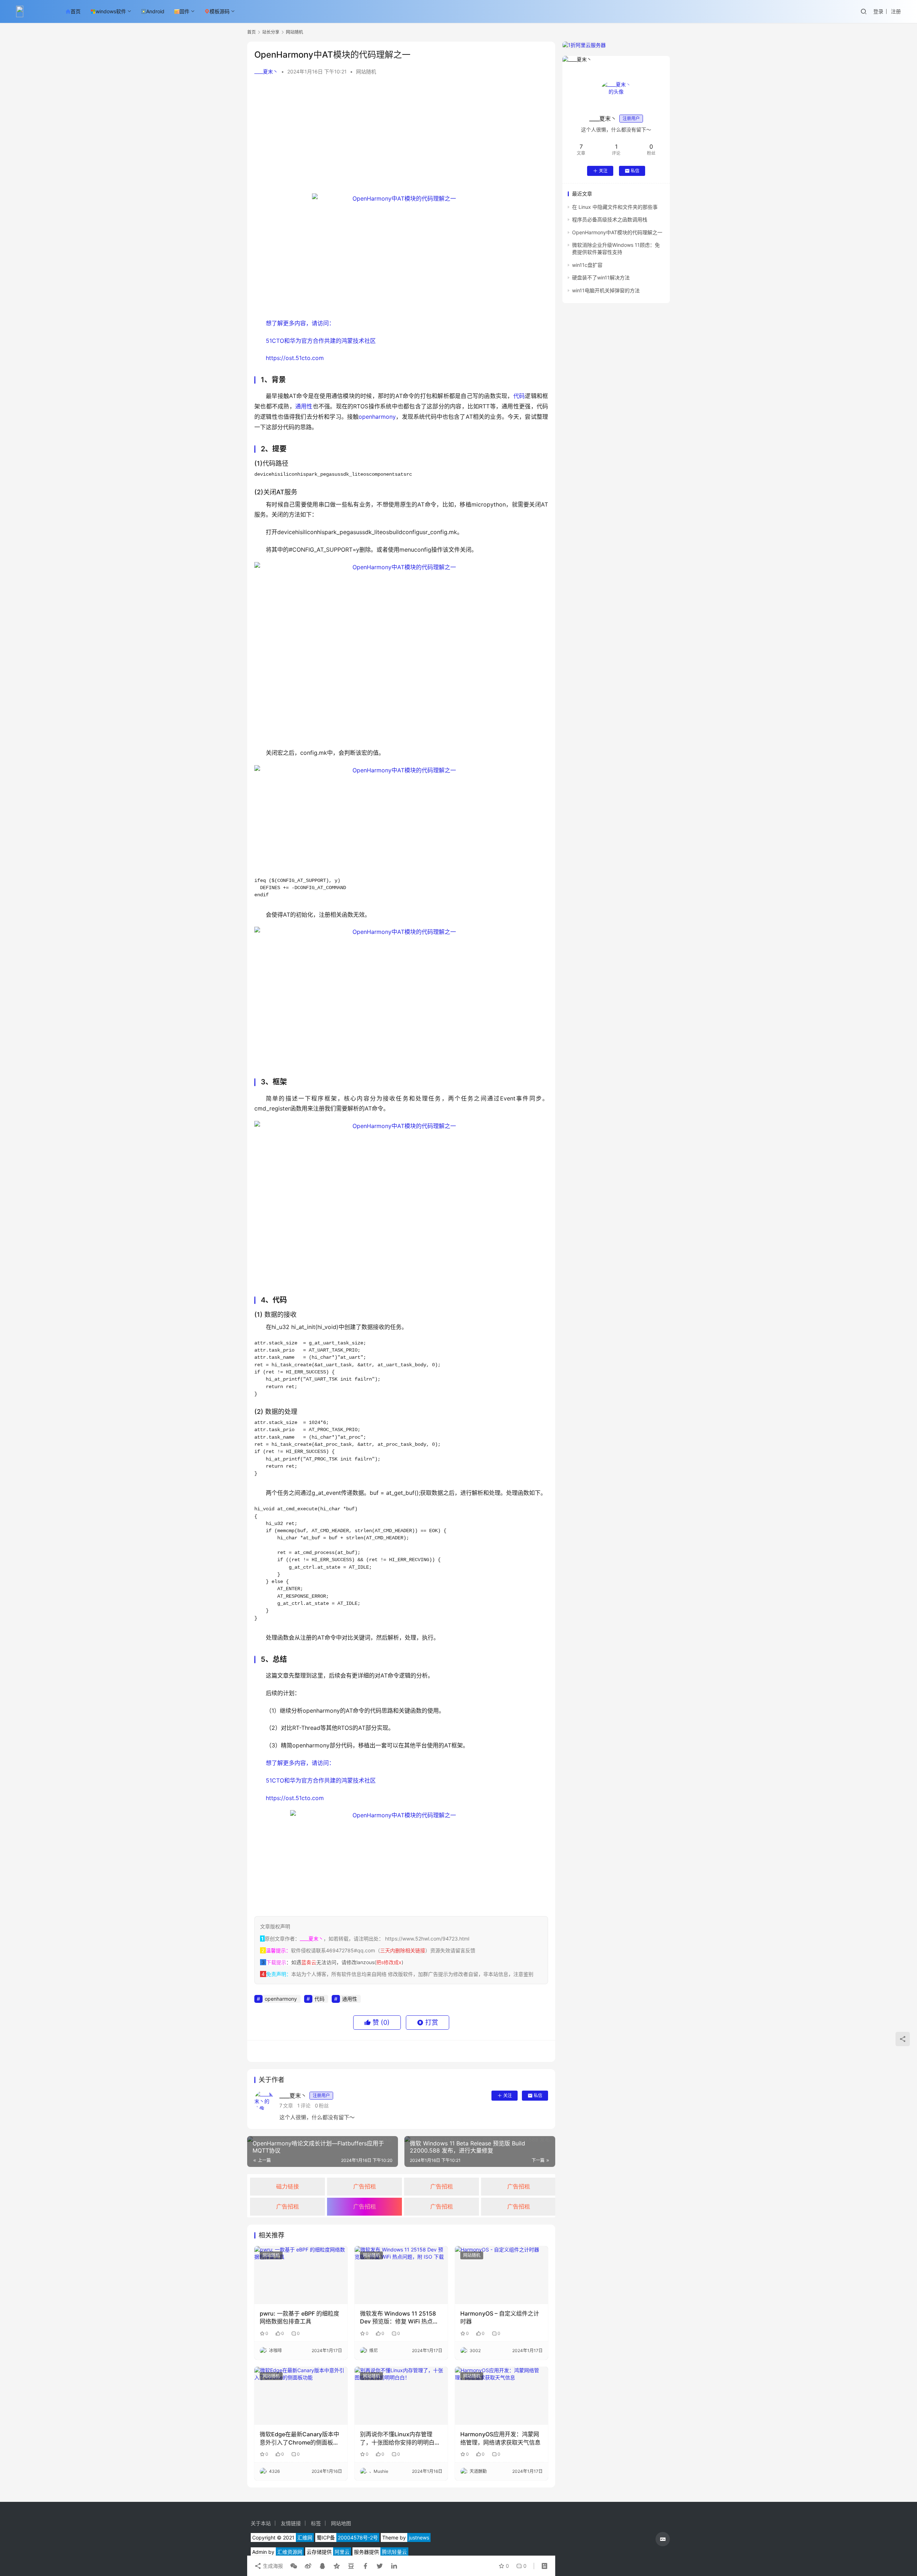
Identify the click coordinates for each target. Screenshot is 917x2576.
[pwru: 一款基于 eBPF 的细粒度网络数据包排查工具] (301, 2275)
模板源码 (220, 11)
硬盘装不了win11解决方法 (601, 277)
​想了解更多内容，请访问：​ (300, 323)
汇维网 (305, 2537)
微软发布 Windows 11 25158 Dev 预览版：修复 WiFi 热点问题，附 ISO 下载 (399, 2318)
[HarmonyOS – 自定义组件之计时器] (501, 2275)
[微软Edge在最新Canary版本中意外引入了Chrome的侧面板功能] (301, 2396)
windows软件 (111, 11)
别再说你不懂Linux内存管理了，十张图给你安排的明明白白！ (397, 2438)
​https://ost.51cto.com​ (295, 358)
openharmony (377, 417)
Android (155, 11)
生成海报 (272, 2566)
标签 (316, 2523)
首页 (76, 11)
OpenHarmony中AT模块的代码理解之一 (617, 232)
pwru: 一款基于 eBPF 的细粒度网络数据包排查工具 (299, 2317)
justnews (419, 2537)
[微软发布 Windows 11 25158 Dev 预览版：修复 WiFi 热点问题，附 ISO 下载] (401, 2275)
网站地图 (341, 2523)
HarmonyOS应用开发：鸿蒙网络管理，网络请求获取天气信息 (500, 2438)
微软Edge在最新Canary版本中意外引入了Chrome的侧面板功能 (299, 2438)
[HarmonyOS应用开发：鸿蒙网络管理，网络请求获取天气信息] (501, 2396)
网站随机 (366, 71)
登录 (878, 11)
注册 (896, 11)
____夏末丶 (266, 71)
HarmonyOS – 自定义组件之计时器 (500, 2317)
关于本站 (261, 2523)
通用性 (304, 406)
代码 (519, 396)
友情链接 (291, 2523)
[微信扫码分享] (294, 2566)
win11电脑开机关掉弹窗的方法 (606, 290)
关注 (508, 2095)
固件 (184, 11)
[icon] (663, 2539)
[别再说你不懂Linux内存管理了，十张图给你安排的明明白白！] (401, 2396)
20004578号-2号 (358, 2537)
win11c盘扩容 (587, 265)
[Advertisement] (401, 136)
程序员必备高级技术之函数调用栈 (610, 219)
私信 (538, 2095)
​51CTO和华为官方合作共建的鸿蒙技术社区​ (321, 341)
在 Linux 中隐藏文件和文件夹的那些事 (615, 207)
